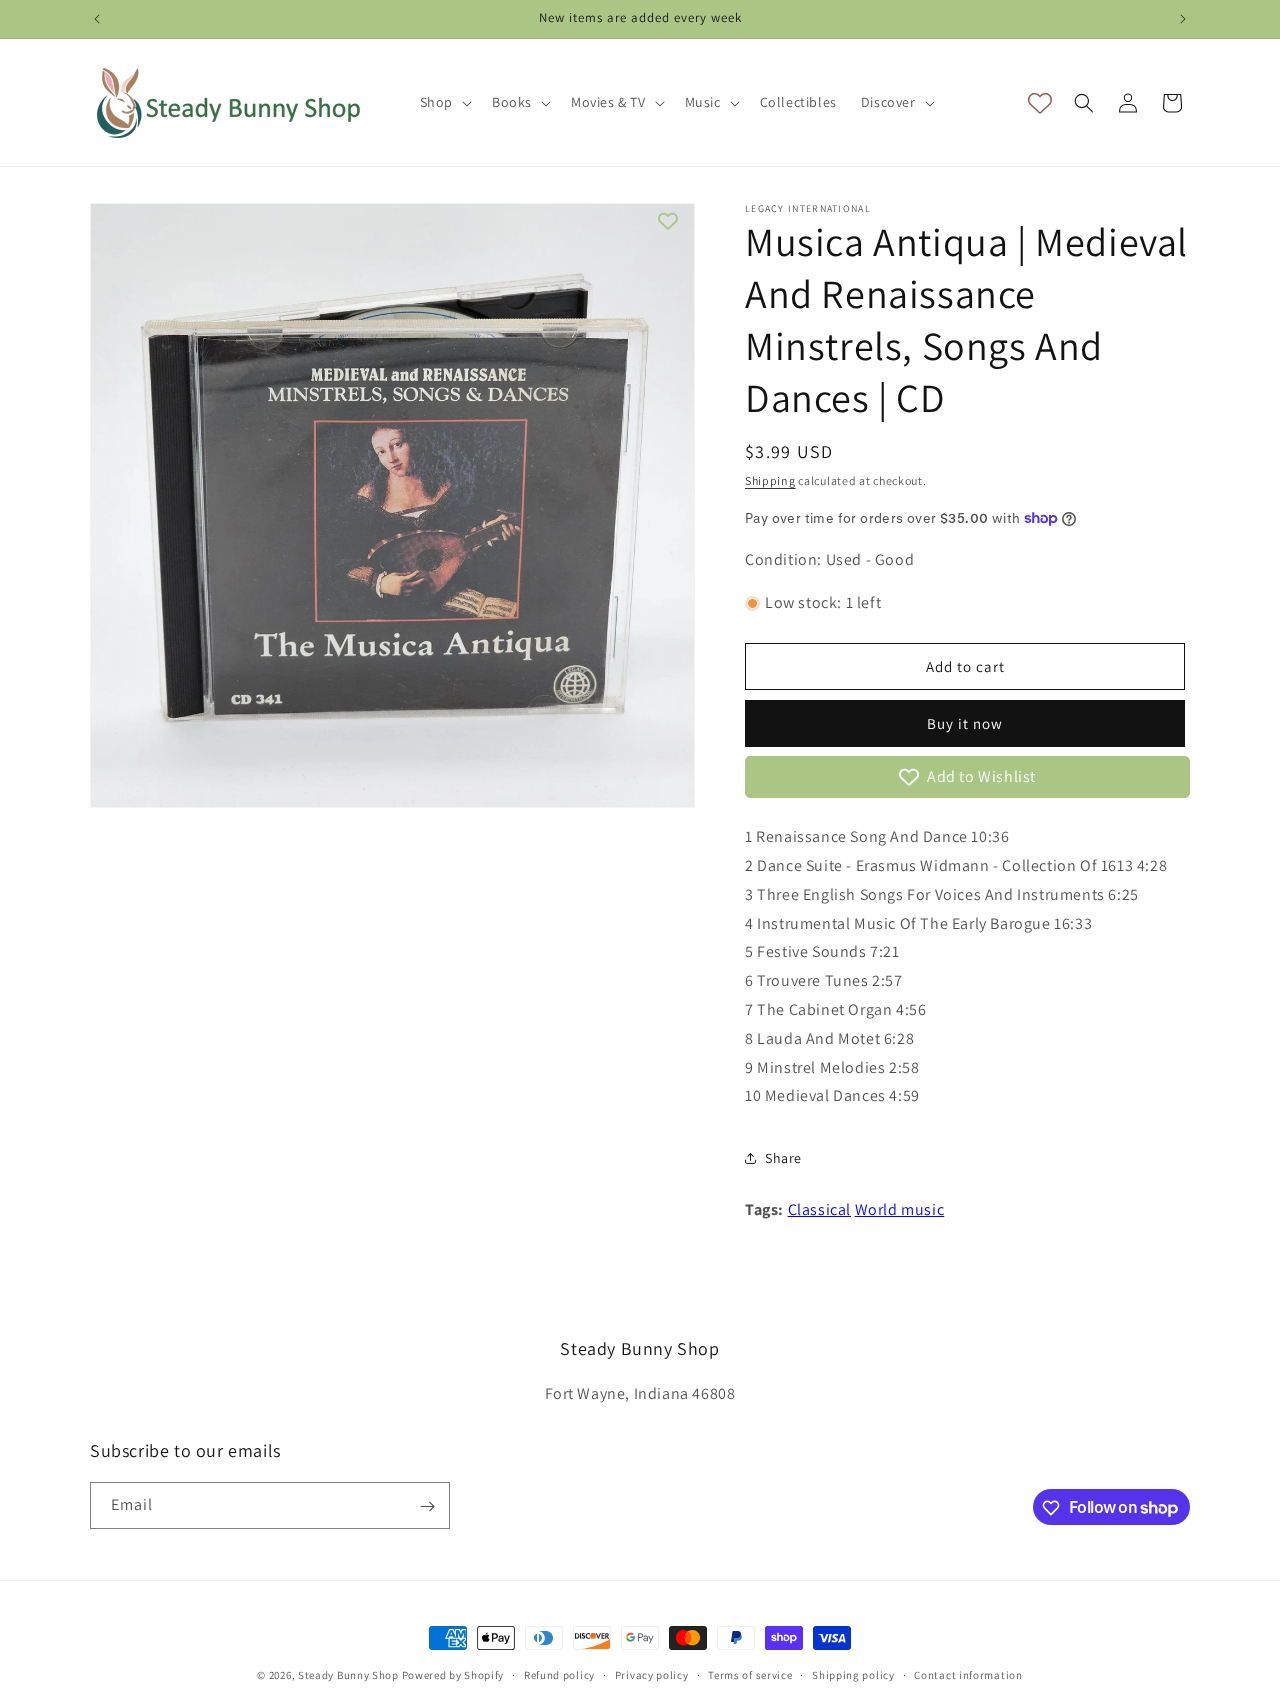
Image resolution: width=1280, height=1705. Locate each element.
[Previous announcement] (97, 19)
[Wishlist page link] (1040, 103)
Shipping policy (853, 1674)
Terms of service (750, 1674)
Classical (819, 1209)
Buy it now (965, 723)
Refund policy (559, 1674)
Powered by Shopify (453, 1675)
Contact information (968, 1674)
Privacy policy (652, 1674)
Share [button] (783, 1158)
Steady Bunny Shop (348, 1675)
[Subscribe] (427, 1506)
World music (900, 1209)
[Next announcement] (1183, 19)
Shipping (770, 480)
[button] (444, 102)
